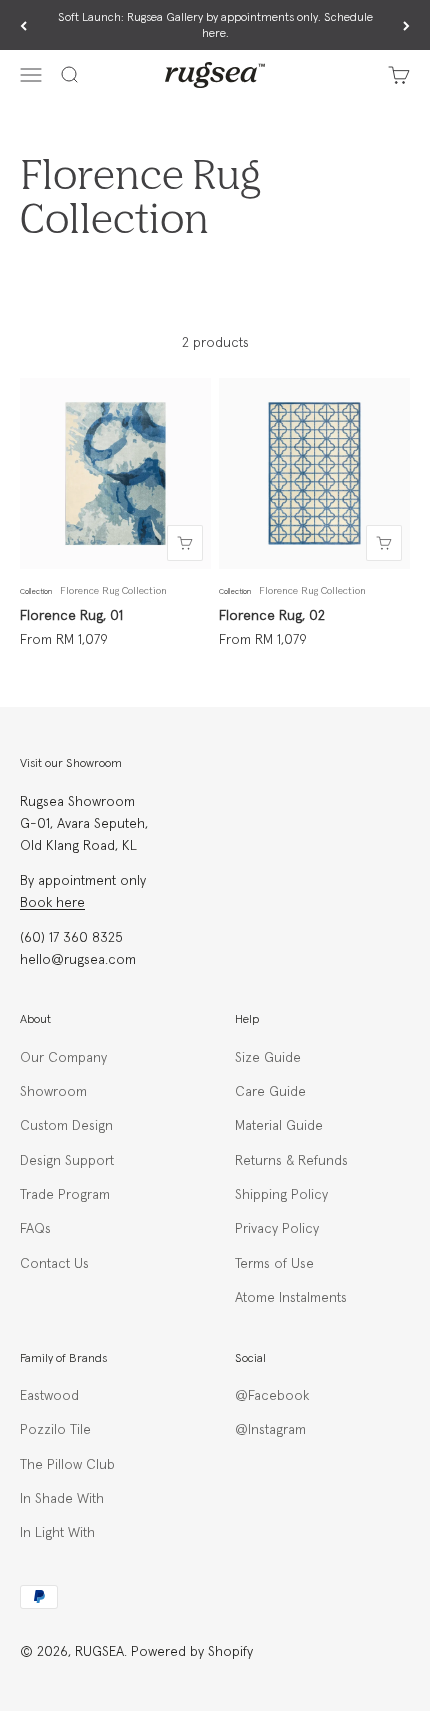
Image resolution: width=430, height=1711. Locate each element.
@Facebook (272, 1396)
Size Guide (268, 1058)
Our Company (63, 1058)
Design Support (67, 1161)
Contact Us (54, 1264)
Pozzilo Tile (55, 1430)
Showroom (53, 1092)
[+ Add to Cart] (185, 543)
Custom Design (66, 1126)
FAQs (35, 1229)
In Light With (57, 1533)
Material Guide (279, 1126)
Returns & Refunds (291, 1161)
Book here (52, 903)
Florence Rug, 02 (272, 616)
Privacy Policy (277, 1229)
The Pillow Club (67, 1465)
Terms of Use (274, 1264)
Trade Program (65, 1195)
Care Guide (270, 1092)
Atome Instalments (291, 1298)
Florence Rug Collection (113, 591)
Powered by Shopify (192, 1652)
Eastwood (49, 1396)
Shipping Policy (281, 1195)
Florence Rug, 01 (71, 616)
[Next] (406, 26)
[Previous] (23, 26)
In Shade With (62, 1499)
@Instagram (270, 1430)
